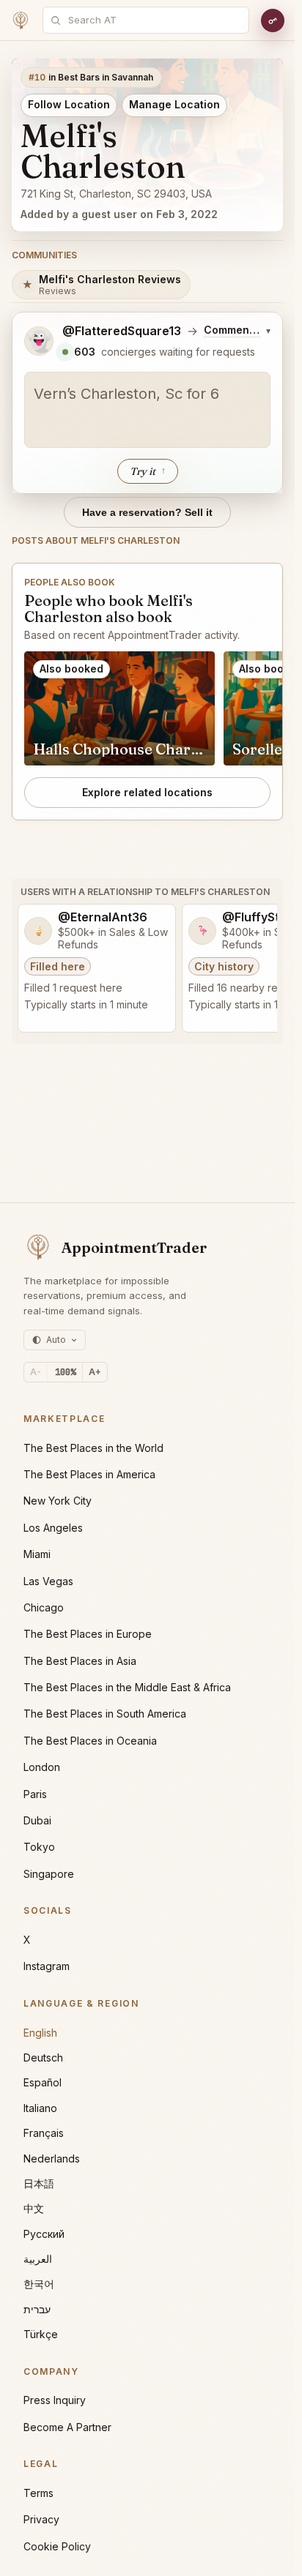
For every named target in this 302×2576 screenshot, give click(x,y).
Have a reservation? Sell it (147, 512)
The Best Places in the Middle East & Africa (127, 1687)
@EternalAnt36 (103, 917)
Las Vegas (48, 1581)
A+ (95, 1372)
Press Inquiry (55, 2400)
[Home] (21, 20)
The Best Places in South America (105, 1714)
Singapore (49, 1874)
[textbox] (147, 410)
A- (36, 1372)
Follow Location (69, 104)
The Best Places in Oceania (90, 1741)
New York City (58, 1501)
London (42, 1767)
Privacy (41, 2519)
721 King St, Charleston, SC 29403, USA (116, 194)
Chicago (44, 1607)
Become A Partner (67, 2427)
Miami (37, 1554)
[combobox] (154, 20)
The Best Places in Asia (80, 1661)
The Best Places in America (89, 1474)
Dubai (37, 1820)
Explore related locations (147, 792)
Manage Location (174, 104)
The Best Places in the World (93, 1448)
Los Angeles (53, 1528)
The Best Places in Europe (88, 1634)
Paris (35, 1794)
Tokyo (39, 1847)
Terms (38, 2493)
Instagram (47, 1966)
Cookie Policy (57, 2546)
